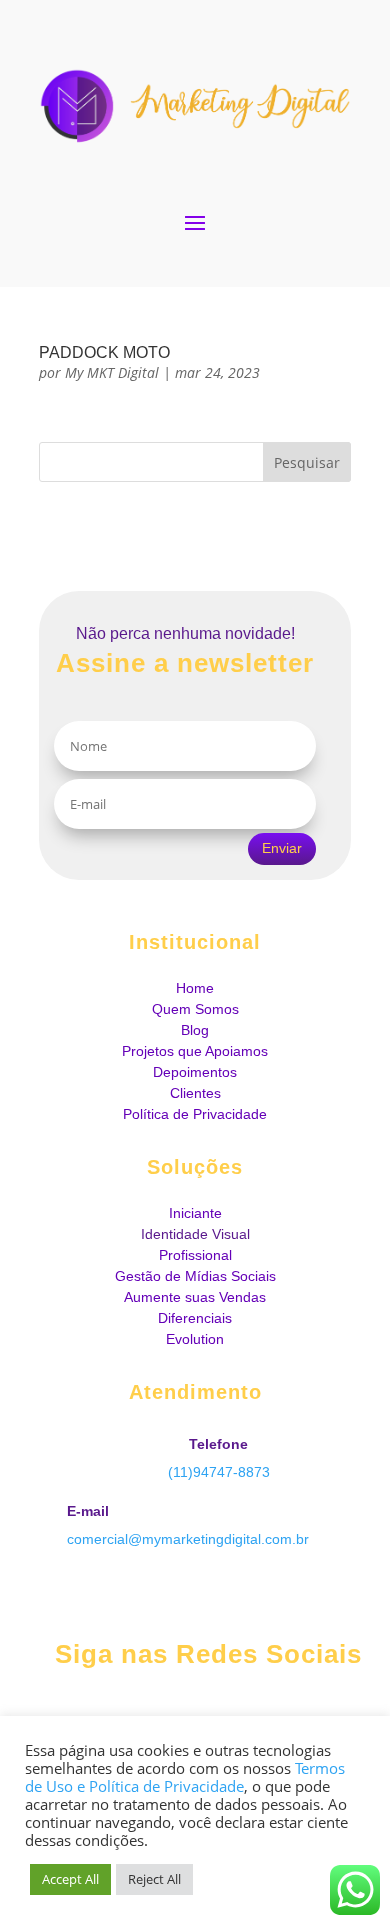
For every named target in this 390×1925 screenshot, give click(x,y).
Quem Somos (195, 1009)
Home (195, 988)
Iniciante (195, 1213)
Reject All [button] (154, 1879)
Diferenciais (195, 1318)
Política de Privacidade (195, 1114)
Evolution (195, 1339)
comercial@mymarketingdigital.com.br (188, 1539)
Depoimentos (195, 1072)
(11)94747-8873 (219, 1472)
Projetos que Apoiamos (195, 1051)
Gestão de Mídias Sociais (195, 1276)
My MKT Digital (112, 372)
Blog (195, 1030)
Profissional (195, 1255)
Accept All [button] (70, 1879)
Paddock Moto (104, 352)
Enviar (282, 848)
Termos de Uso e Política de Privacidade (185, 1777)
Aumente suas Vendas (195, 1297)
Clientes (195, 1093)
